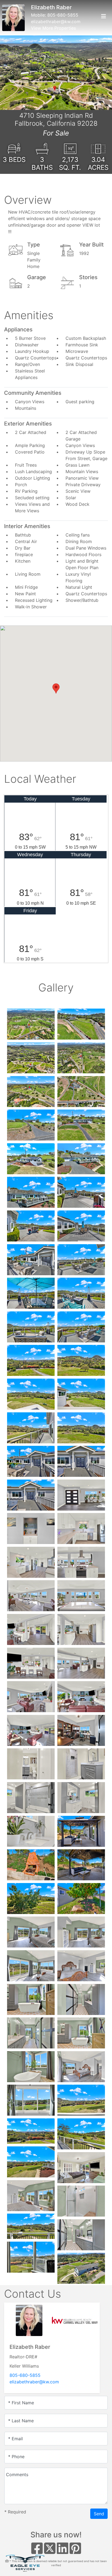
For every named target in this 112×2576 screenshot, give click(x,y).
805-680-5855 (63, 15)
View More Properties (53, 28)
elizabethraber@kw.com (56, 21)
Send (99, 2514)
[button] (12, 73)
